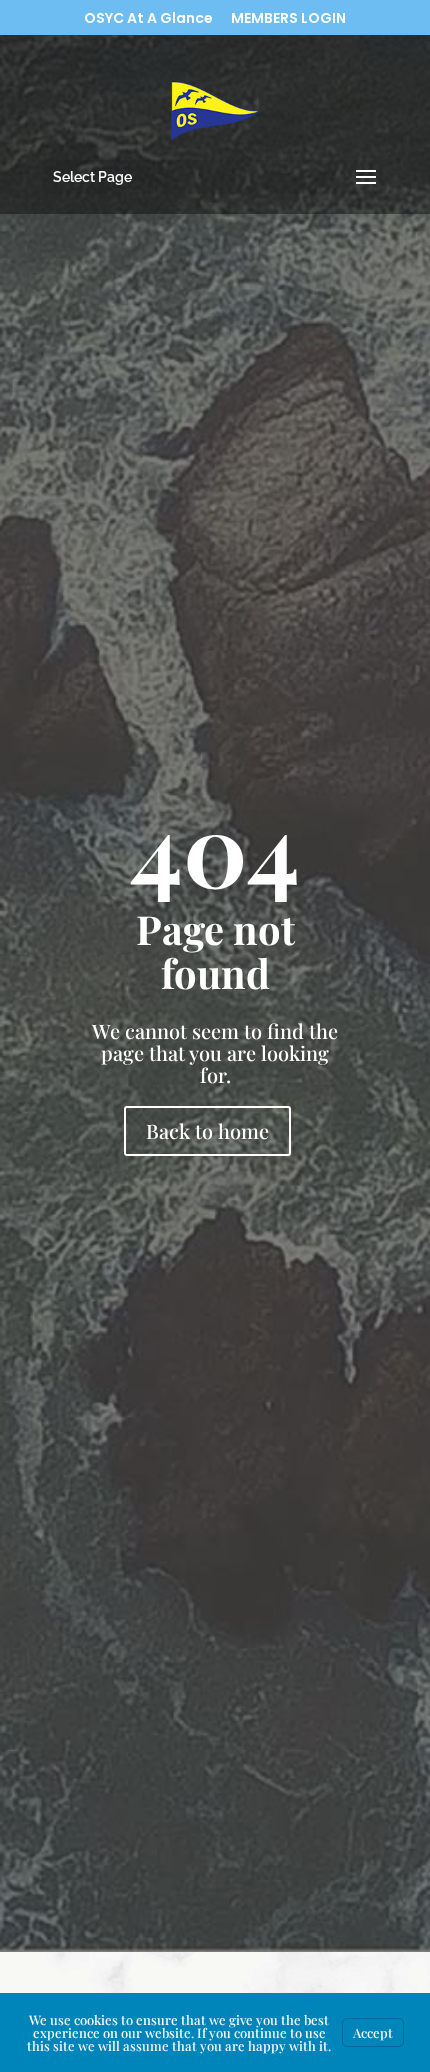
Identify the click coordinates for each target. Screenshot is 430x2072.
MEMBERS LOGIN (288, 19)
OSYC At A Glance (148, 19)
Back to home (207, 1130)
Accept (373, 2032)
